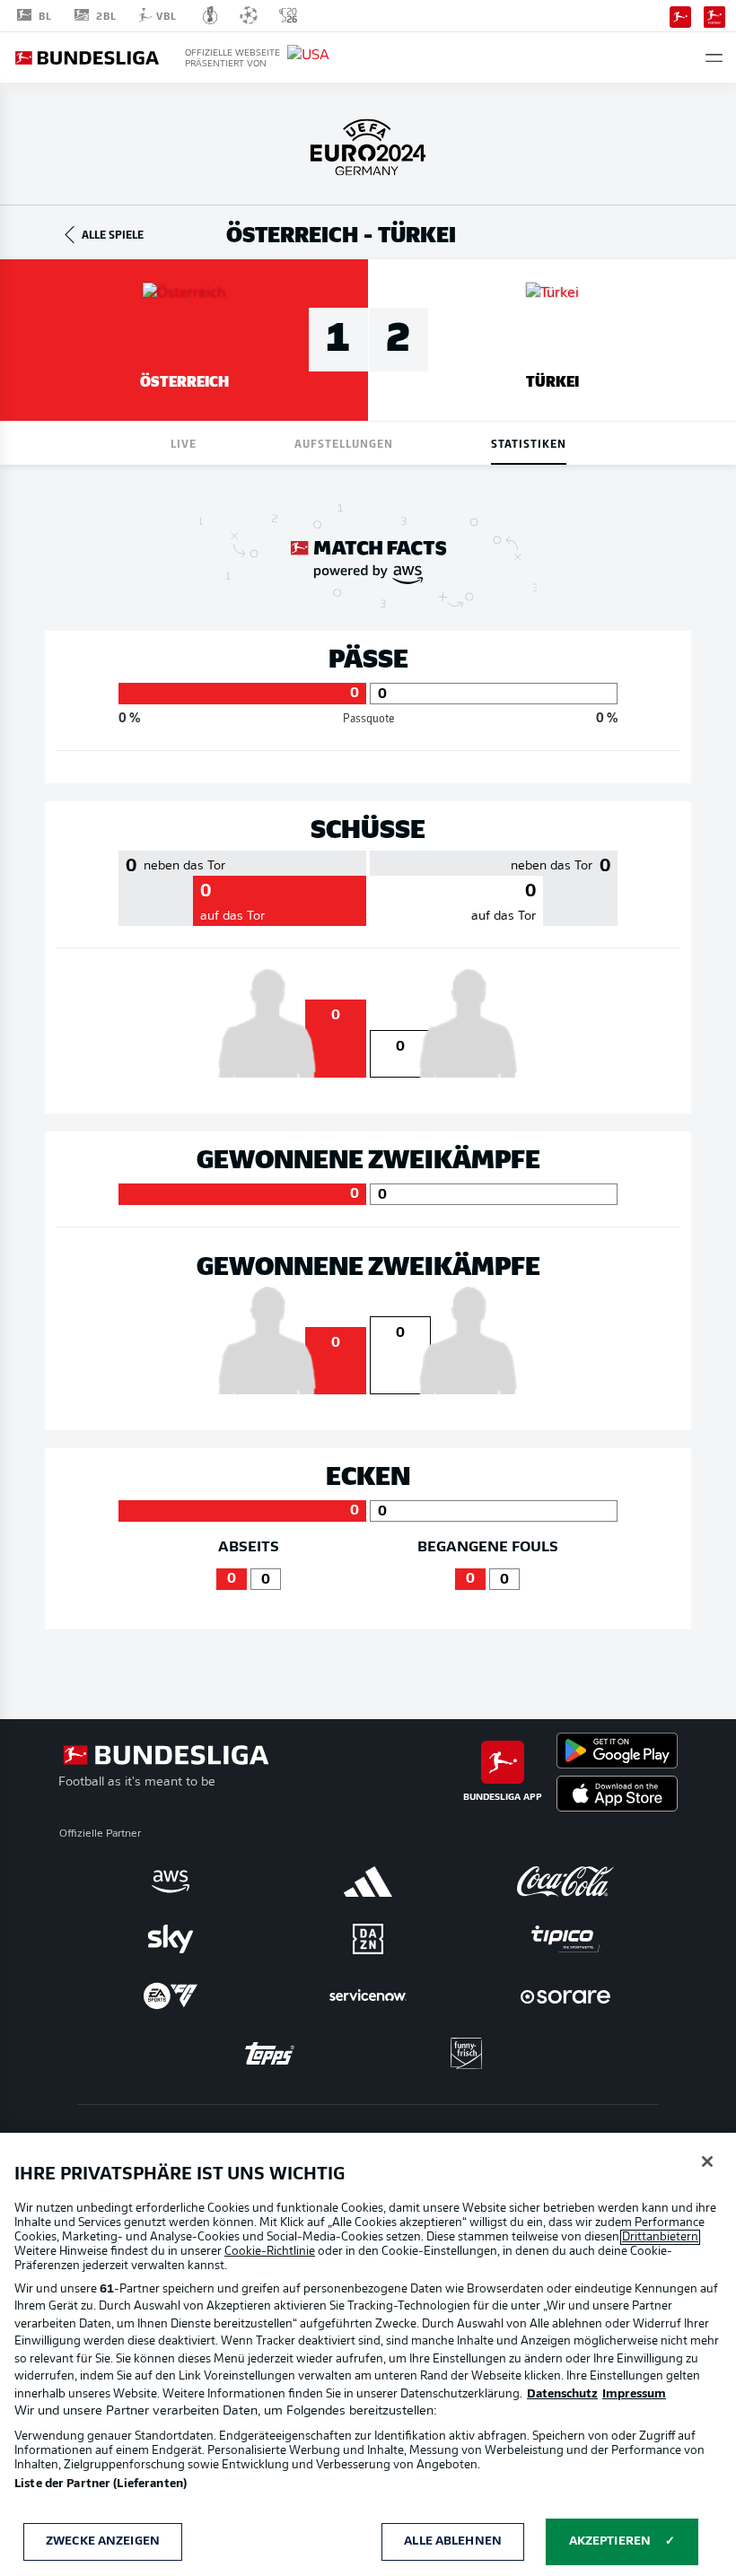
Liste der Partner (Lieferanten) (101, 2484)
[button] (714, 58)
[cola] (565, 1882)
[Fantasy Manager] (714, 15)
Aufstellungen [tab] (344, 443)
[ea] (171, 1996)
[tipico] (565, 1939)
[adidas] (368, 1882)
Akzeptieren (610, 2541)
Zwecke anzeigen (103, 2541)
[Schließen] (707, 2161)
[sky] (171, 1939)
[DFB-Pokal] (210, 15)
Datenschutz (562, 2394)
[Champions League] (249, 15)
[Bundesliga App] (680, 15)
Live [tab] (184, 443)
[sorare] (565, 1996)
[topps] (269, 2054)
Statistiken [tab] (529, 443)
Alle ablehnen (453, 2541)
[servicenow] (368, 1996)
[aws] (171, 1882)
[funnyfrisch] (467, 2053)
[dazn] (368, 1939)
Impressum (634, 2394)
